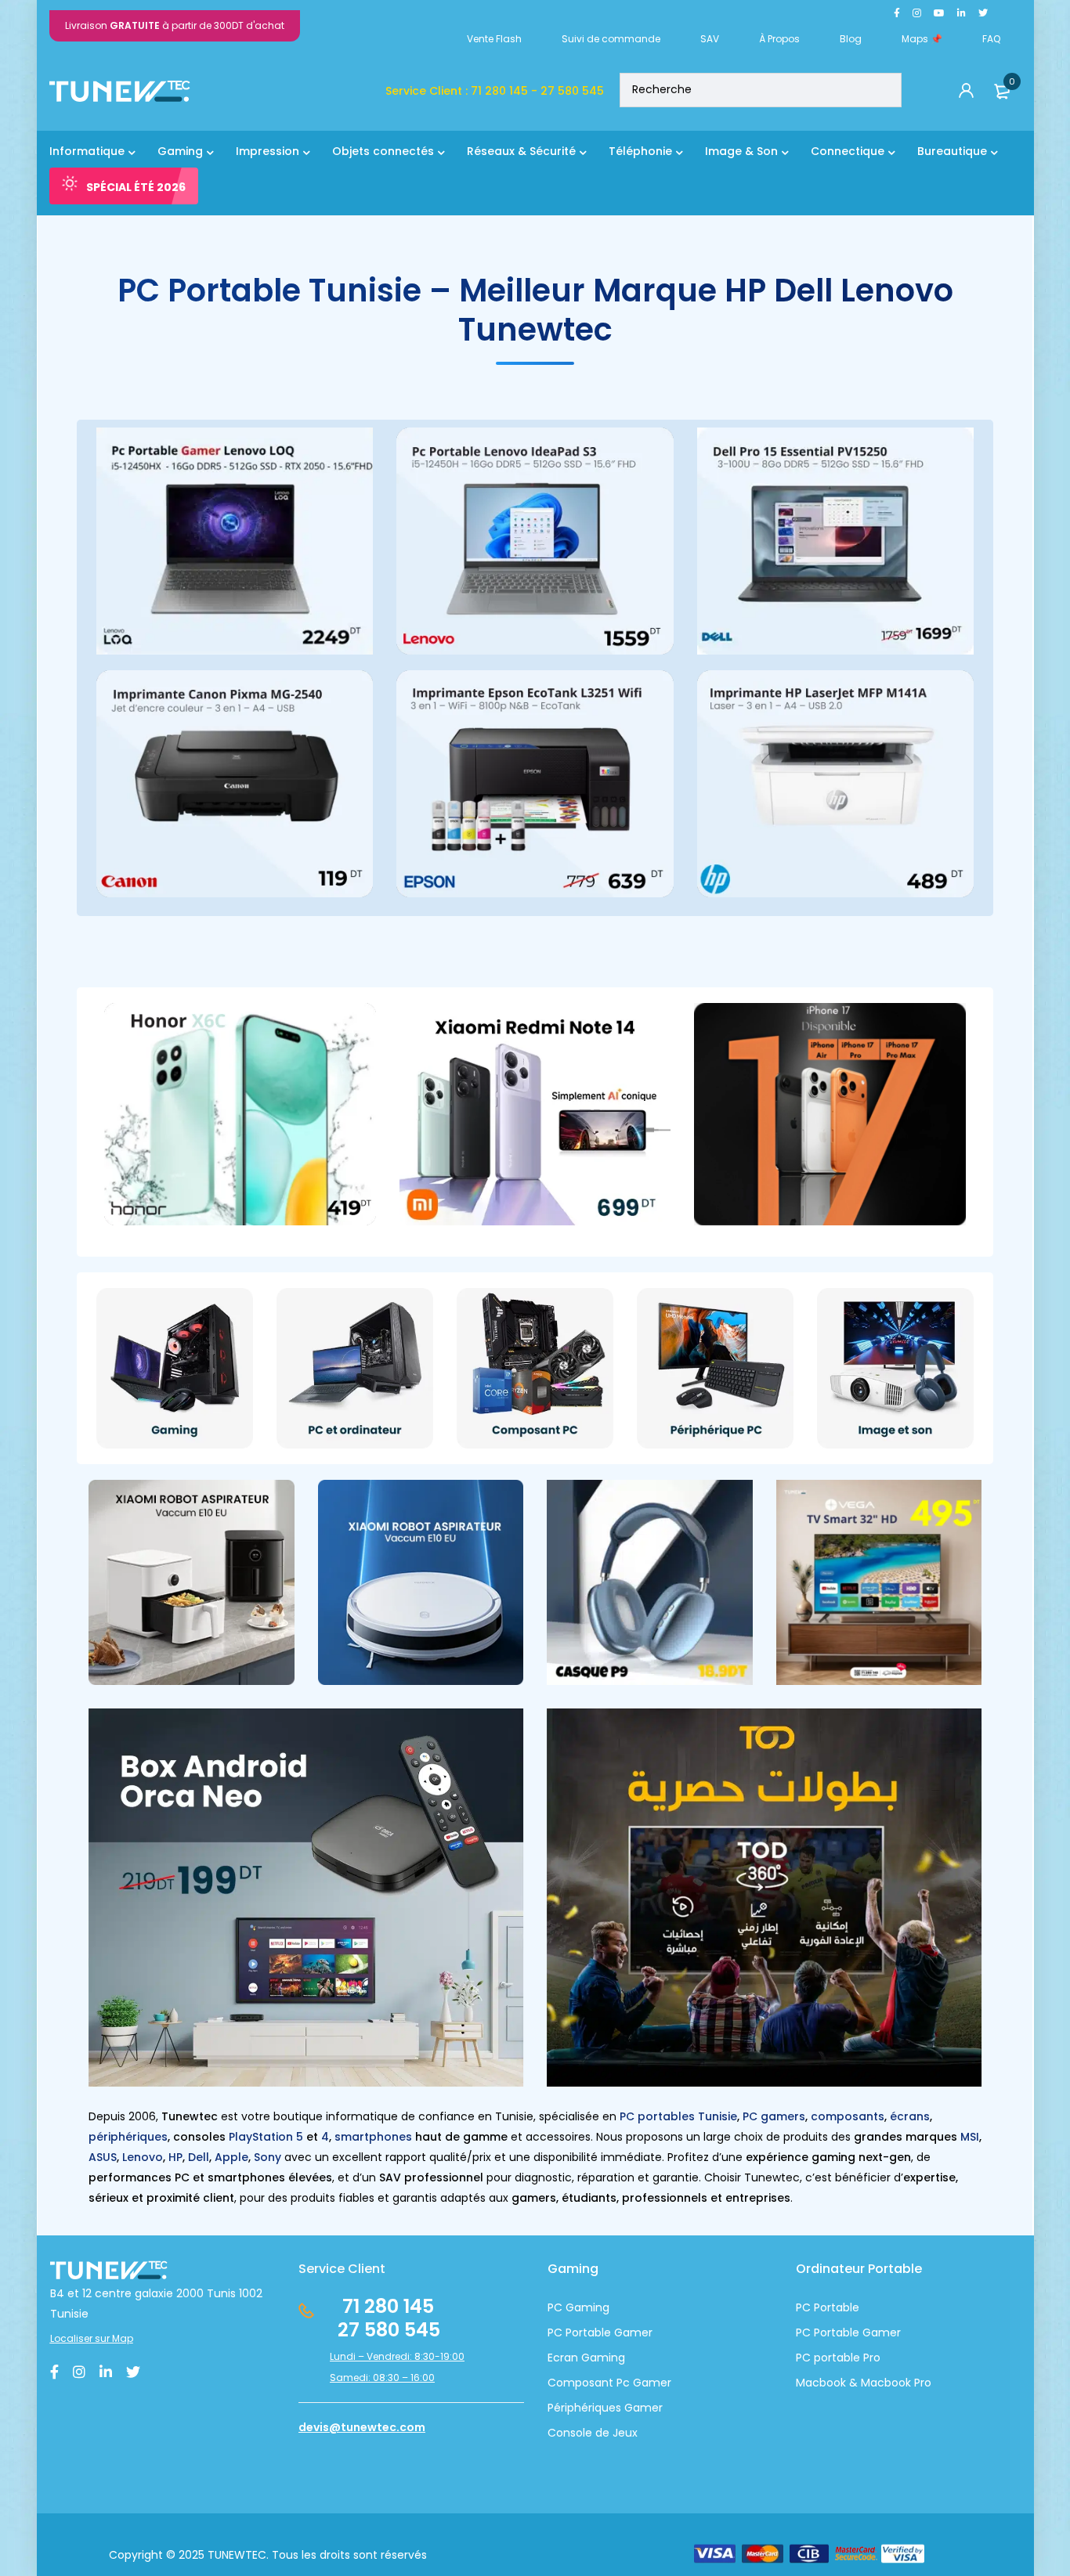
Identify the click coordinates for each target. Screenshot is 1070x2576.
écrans (910, 2116)
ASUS (103, 2157)
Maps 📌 (922, 39)
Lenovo (143, 2157)
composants (848, 2116)
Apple (231, 2157)
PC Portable (828, 2307)
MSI (970, 2137)
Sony (267, 2157)
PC (803, 2332)
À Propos (779, 39)
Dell (199, 2157)
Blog (851, 39)
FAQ (991, 39)
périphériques (128, 2137)
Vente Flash (494, 39)
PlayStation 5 (266, 2137)
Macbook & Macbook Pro (864, 2383)
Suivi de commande (611, 39)
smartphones (373, 2137)
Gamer (880, 2332)
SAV (710, 39)
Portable (835, 2332)
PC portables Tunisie (678, 2116)
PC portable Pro (838, 2358)
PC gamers (774, 2116)
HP (175, 2157)
